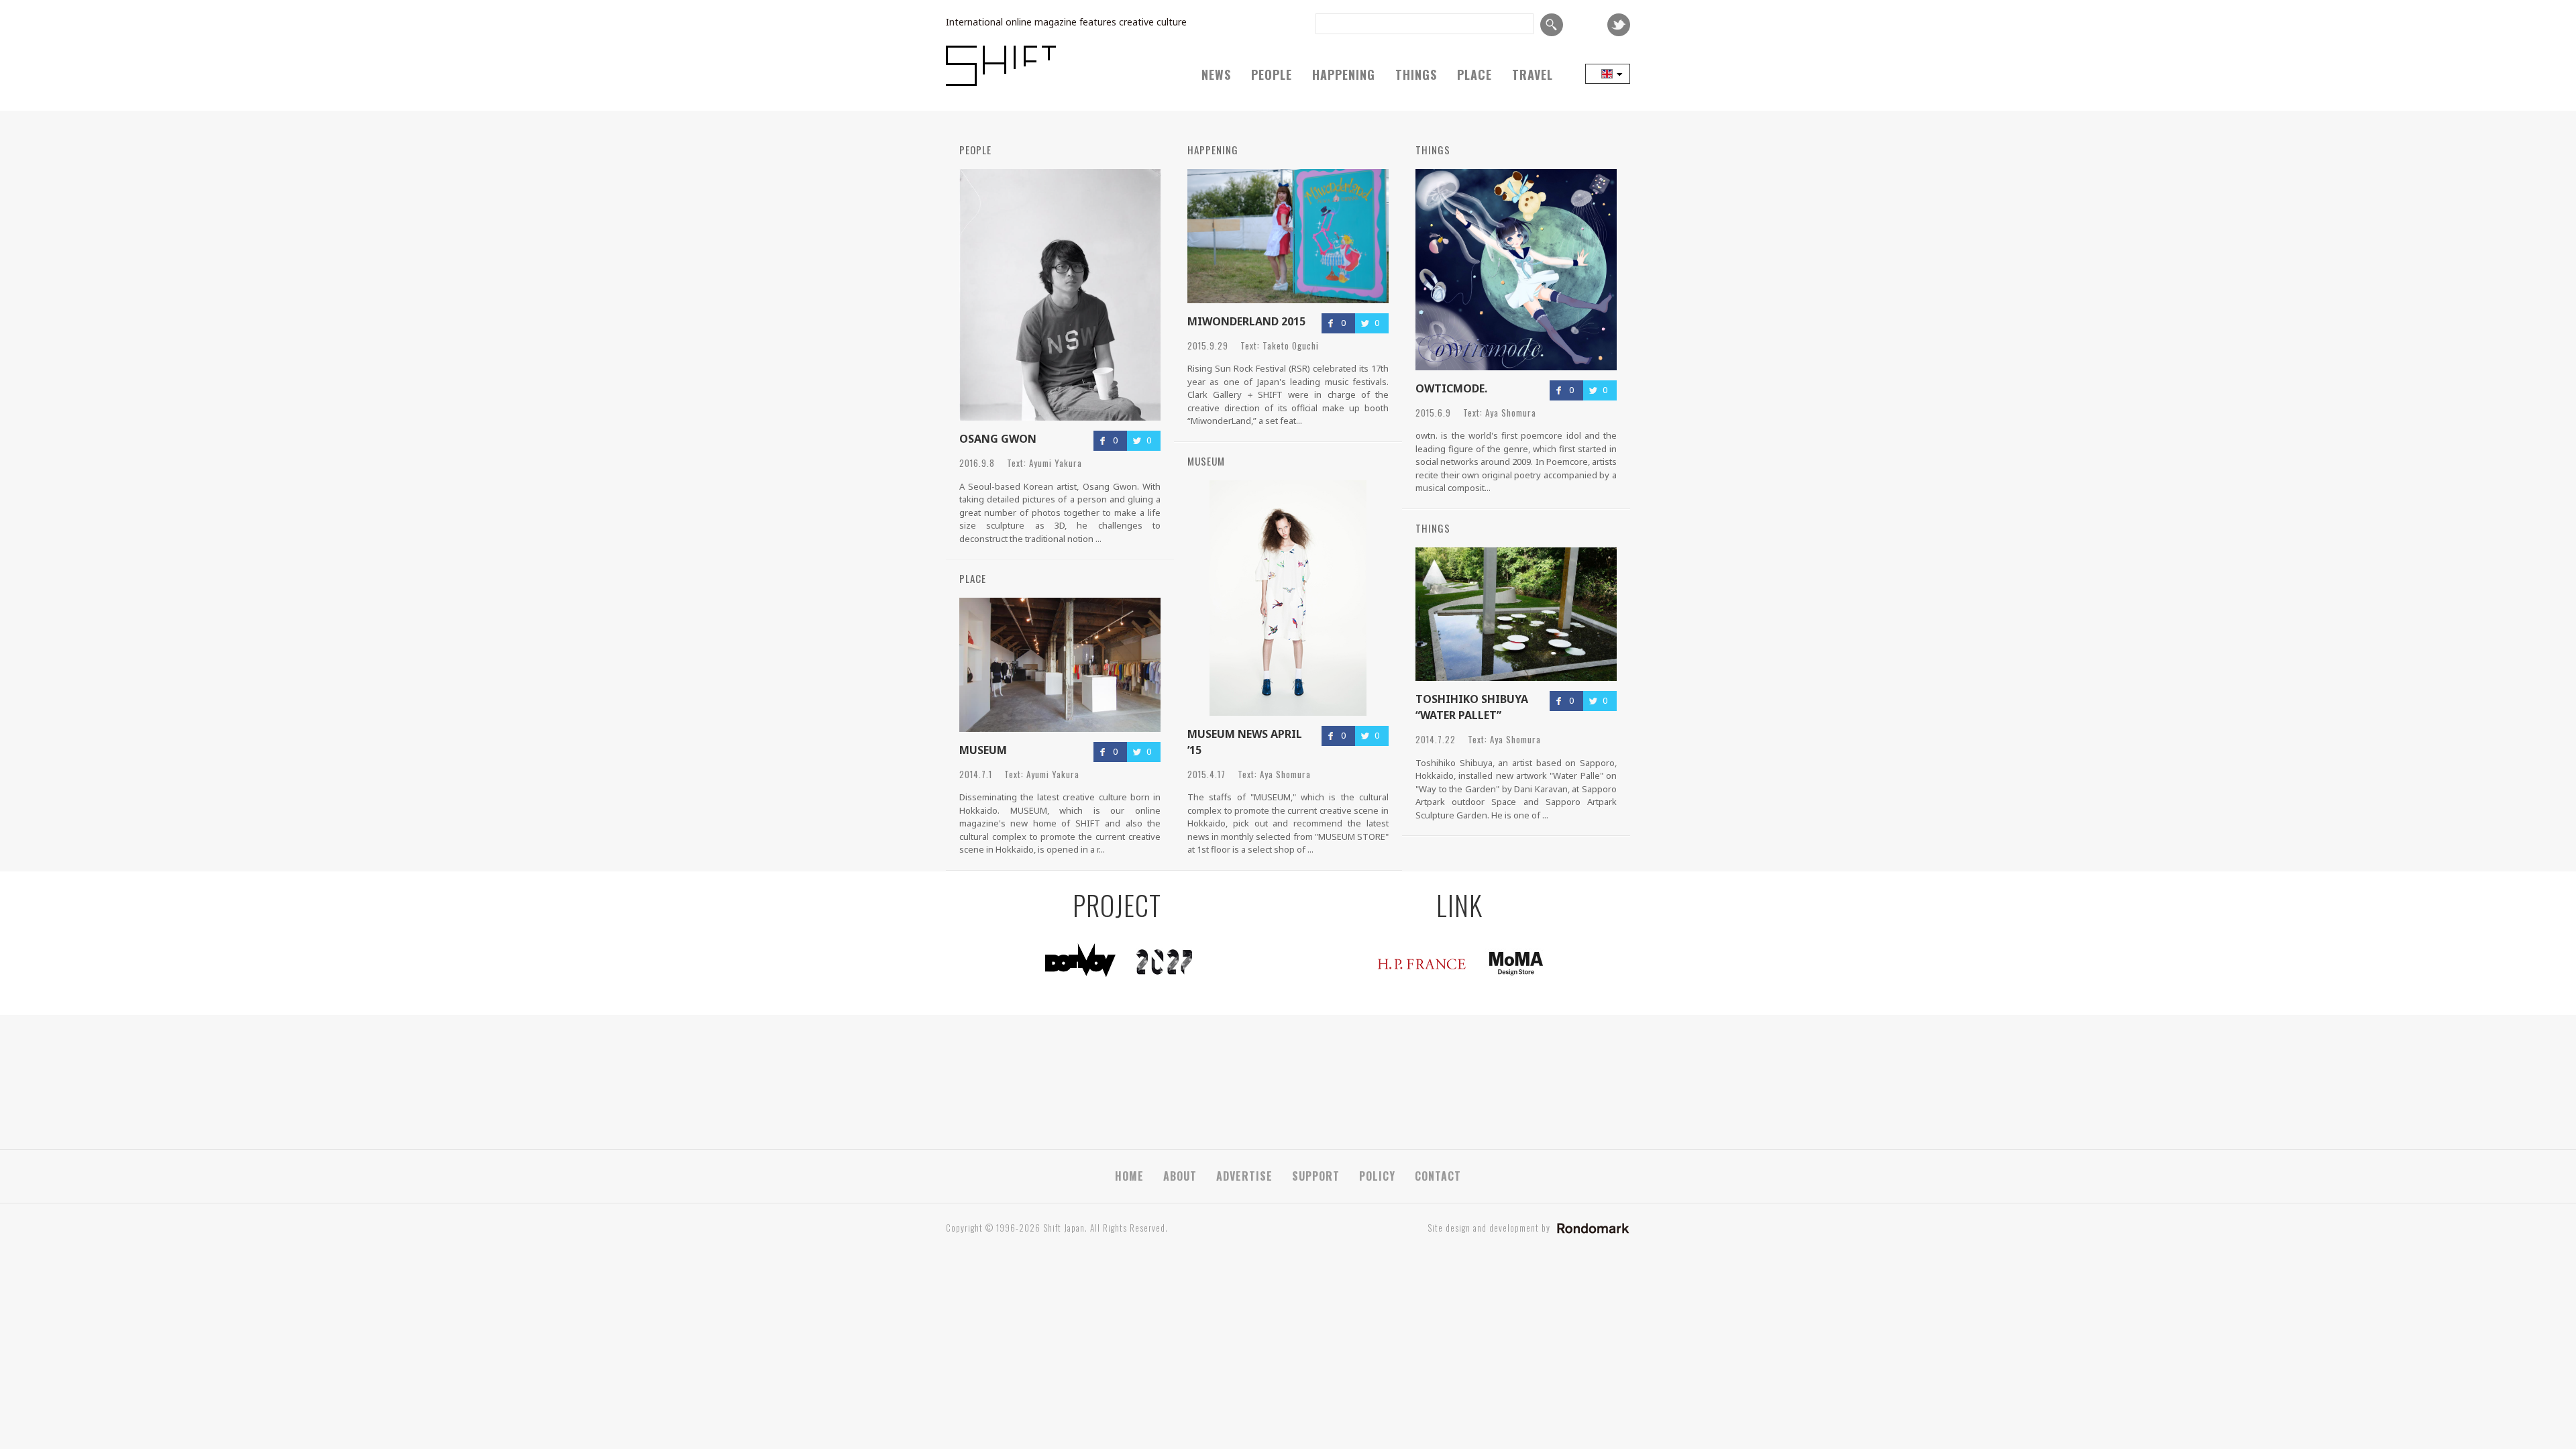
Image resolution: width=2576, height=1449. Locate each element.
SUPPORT (1316, 1176)
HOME (1129, 1176)
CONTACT (1438, 1176)
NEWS (1216, 74)
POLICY (1377, 1176)
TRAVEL (1533, 74)
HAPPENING (1344, 74)
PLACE (1474, 74)
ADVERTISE (1244, 1176)
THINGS (1416, 74)
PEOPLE (1272, 74)
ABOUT (1180, 1176)
